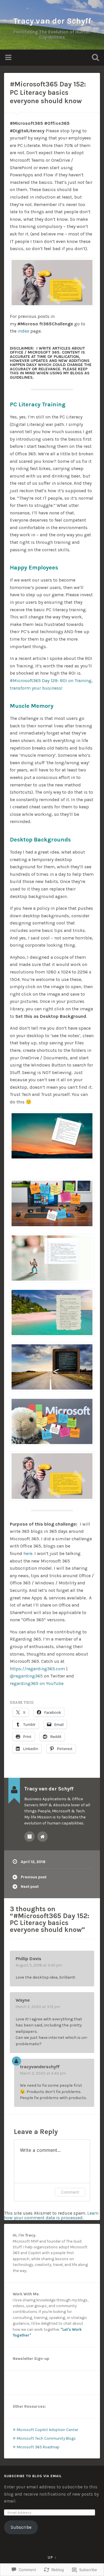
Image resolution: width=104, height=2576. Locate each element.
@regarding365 (26, 1676)
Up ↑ (52, 2557)
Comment (70, 2192)
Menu (9, 58)
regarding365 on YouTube (37, 1683)
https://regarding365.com (37, 1669)
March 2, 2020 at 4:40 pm (43, 2073)
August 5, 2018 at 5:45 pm (39, 1965)
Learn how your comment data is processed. (51, 2215)
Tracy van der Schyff (52, 21)
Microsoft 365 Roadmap (38, 2447)
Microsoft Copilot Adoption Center (47, 2430)
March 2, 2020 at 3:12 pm (38, 2007)
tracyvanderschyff (40, 2067)
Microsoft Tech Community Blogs (46, 2438)
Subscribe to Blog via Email (33, 2476)
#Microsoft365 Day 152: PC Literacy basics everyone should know (48, 93)
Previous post (34, 1877)
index (23, 331)
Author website (42, 1837)
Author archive (29, 1837)
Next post (30, 1887)
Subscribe (21, 2527)
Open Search (94, 58)
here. (28, 1553)
